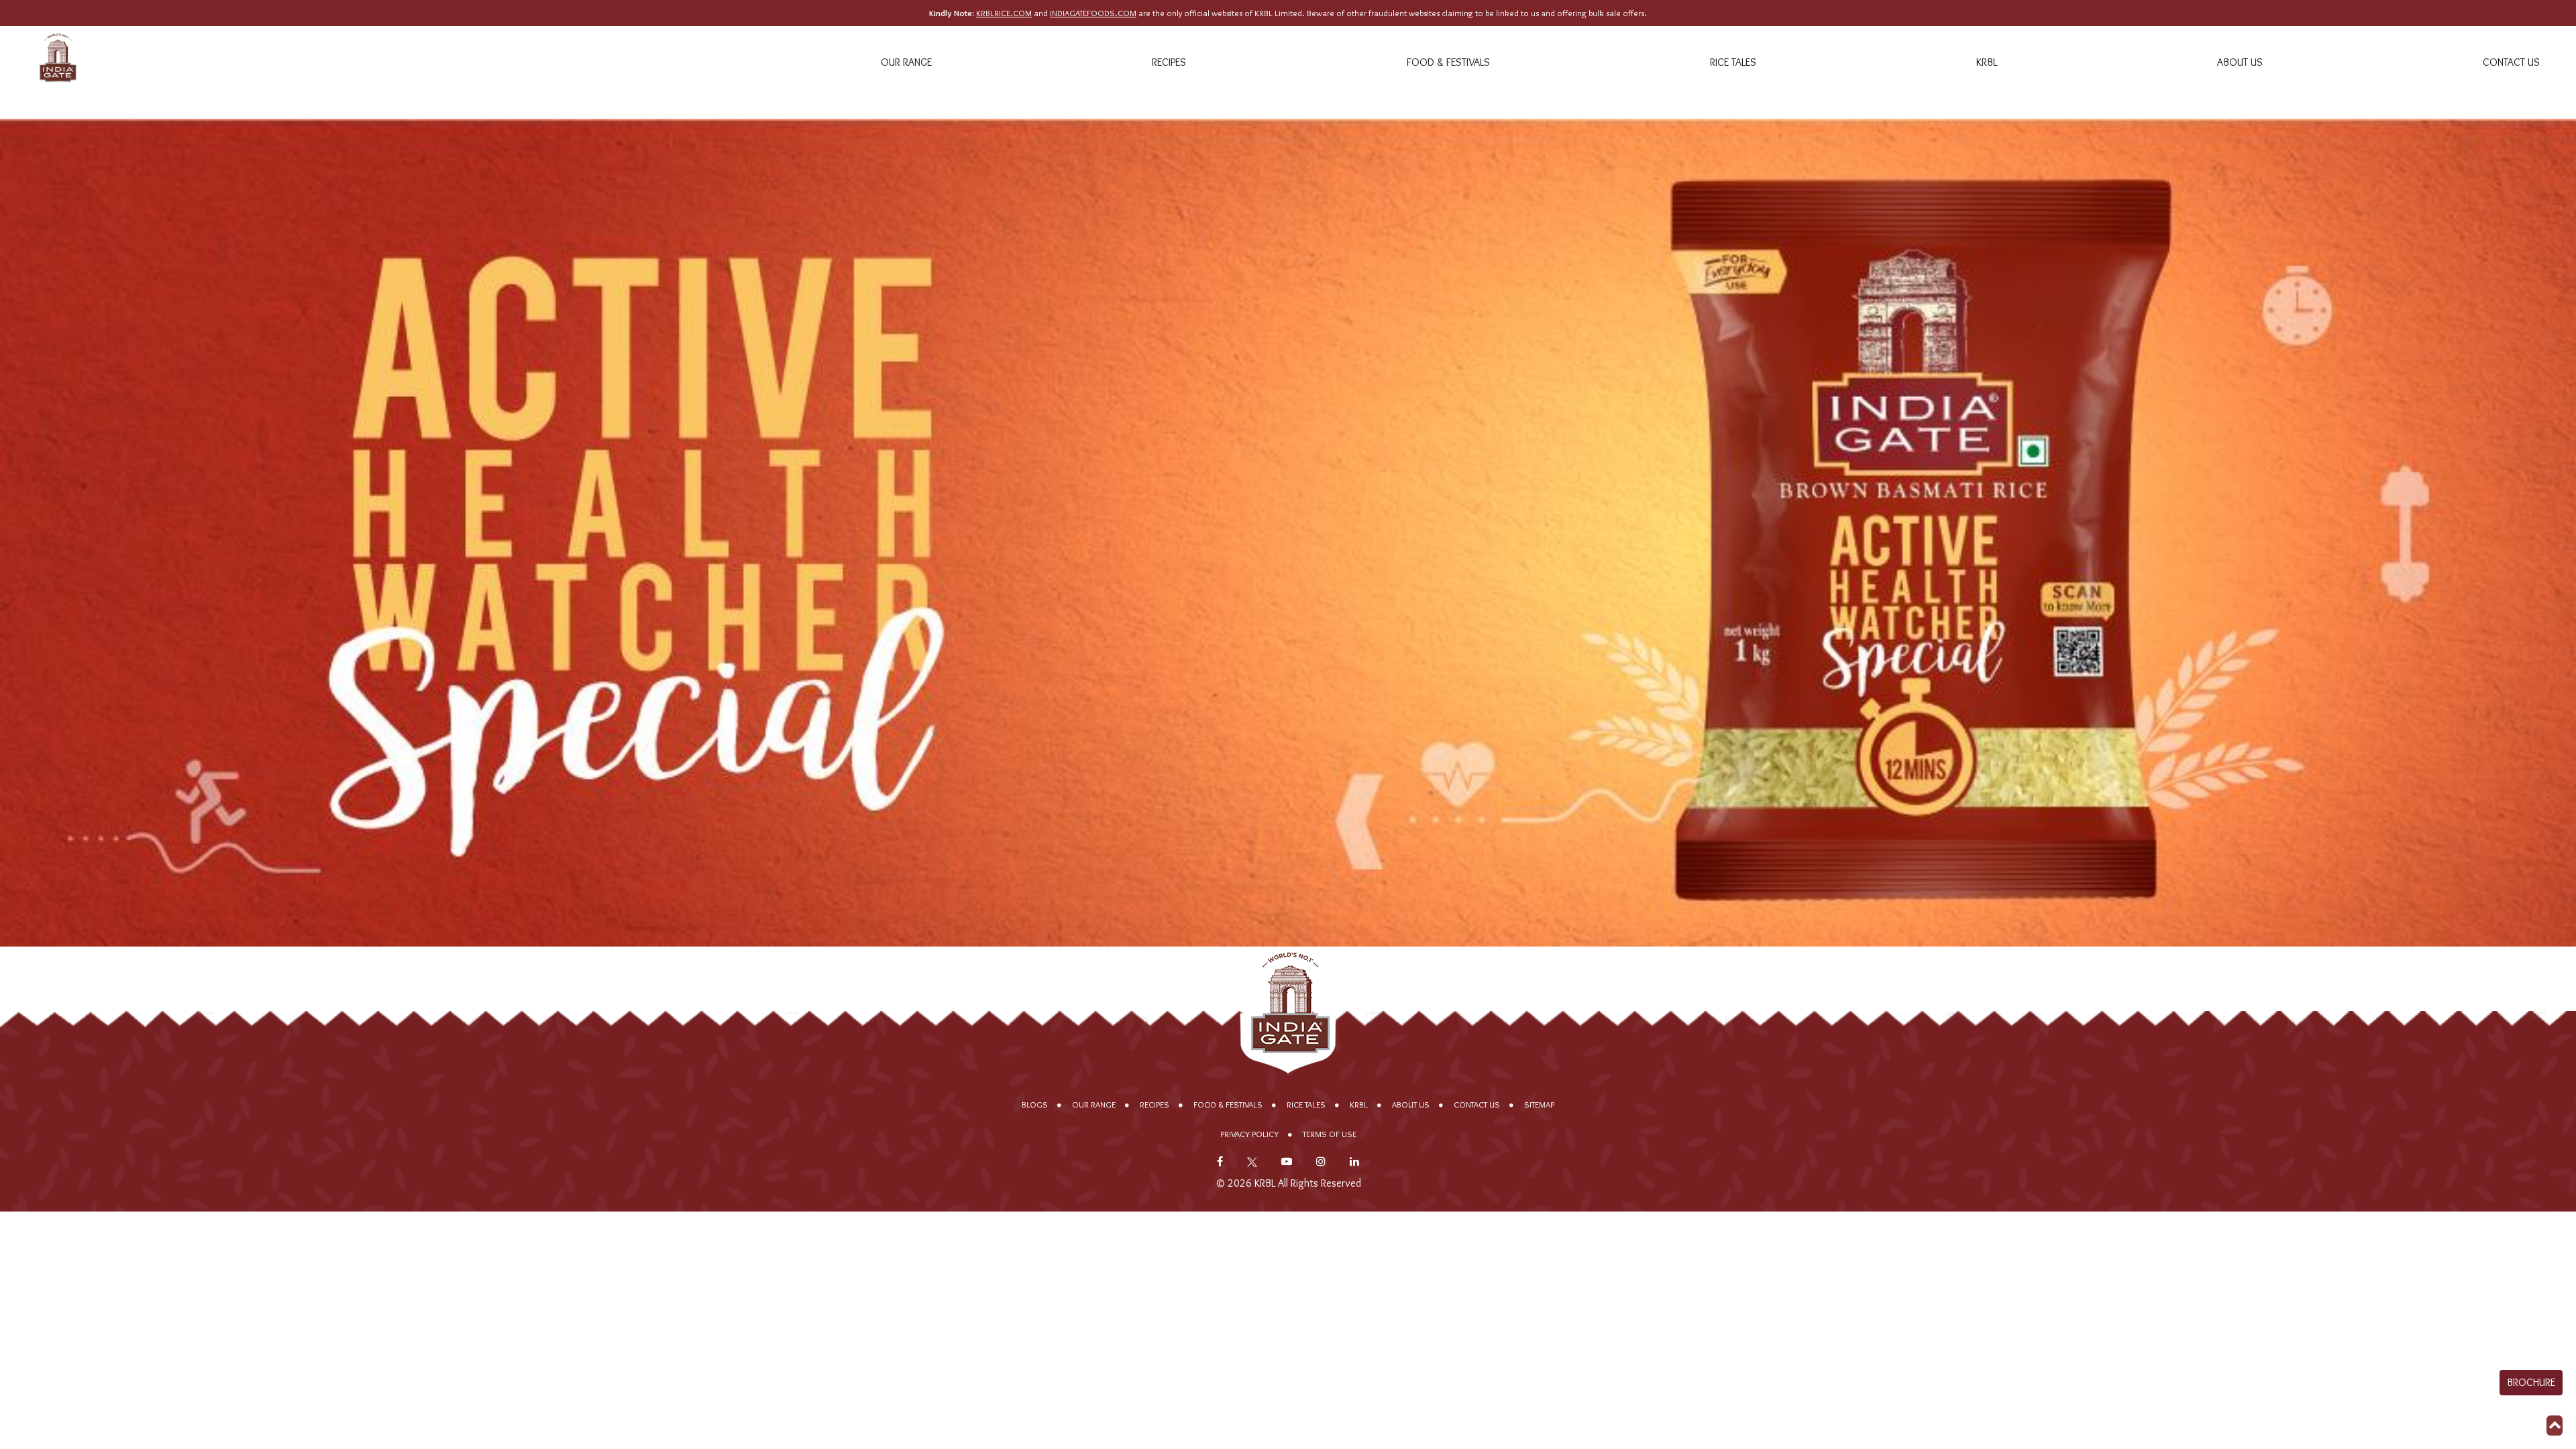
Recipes (1169, 62)
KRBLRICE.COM (1004, 13)
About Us (2240, 62)
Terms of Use (1330, 1134)
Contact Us (2511, 62)
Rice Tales (1733, 62)
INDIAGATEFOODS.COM (1093, 13)
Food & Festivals (1448, 62)
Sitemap (1539, 1105)
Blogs (1035, 1105)
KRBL (1987, 62)
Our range (906, 62)
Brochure (2531, 1382)
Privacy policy (1249, 1134)
